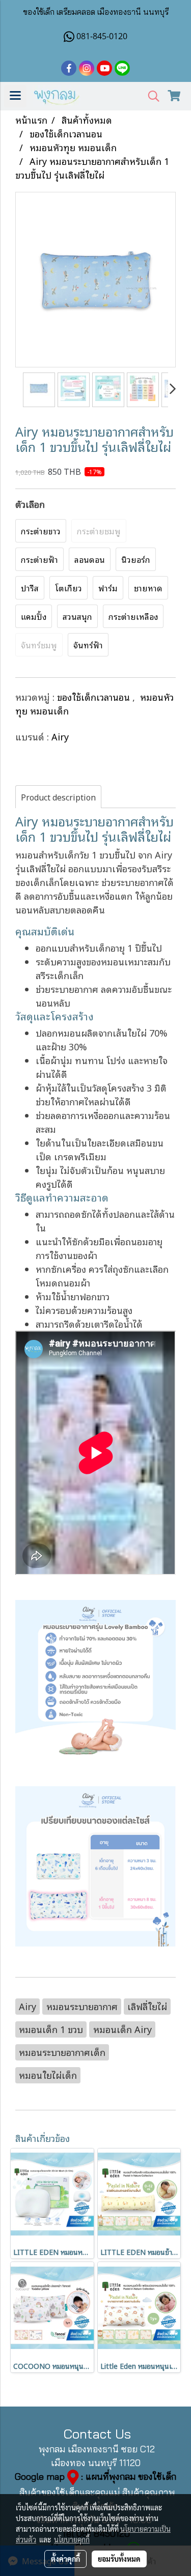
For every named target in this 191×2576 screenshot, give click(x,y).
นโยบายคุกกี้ (72, 2539)
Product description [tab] (58, 797)
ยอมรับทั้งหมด (119, 2559)
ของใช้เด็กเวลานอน (95, 697)
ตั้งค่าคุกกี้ (65, 2559)
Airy (60, 736)
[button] (150, 96)
